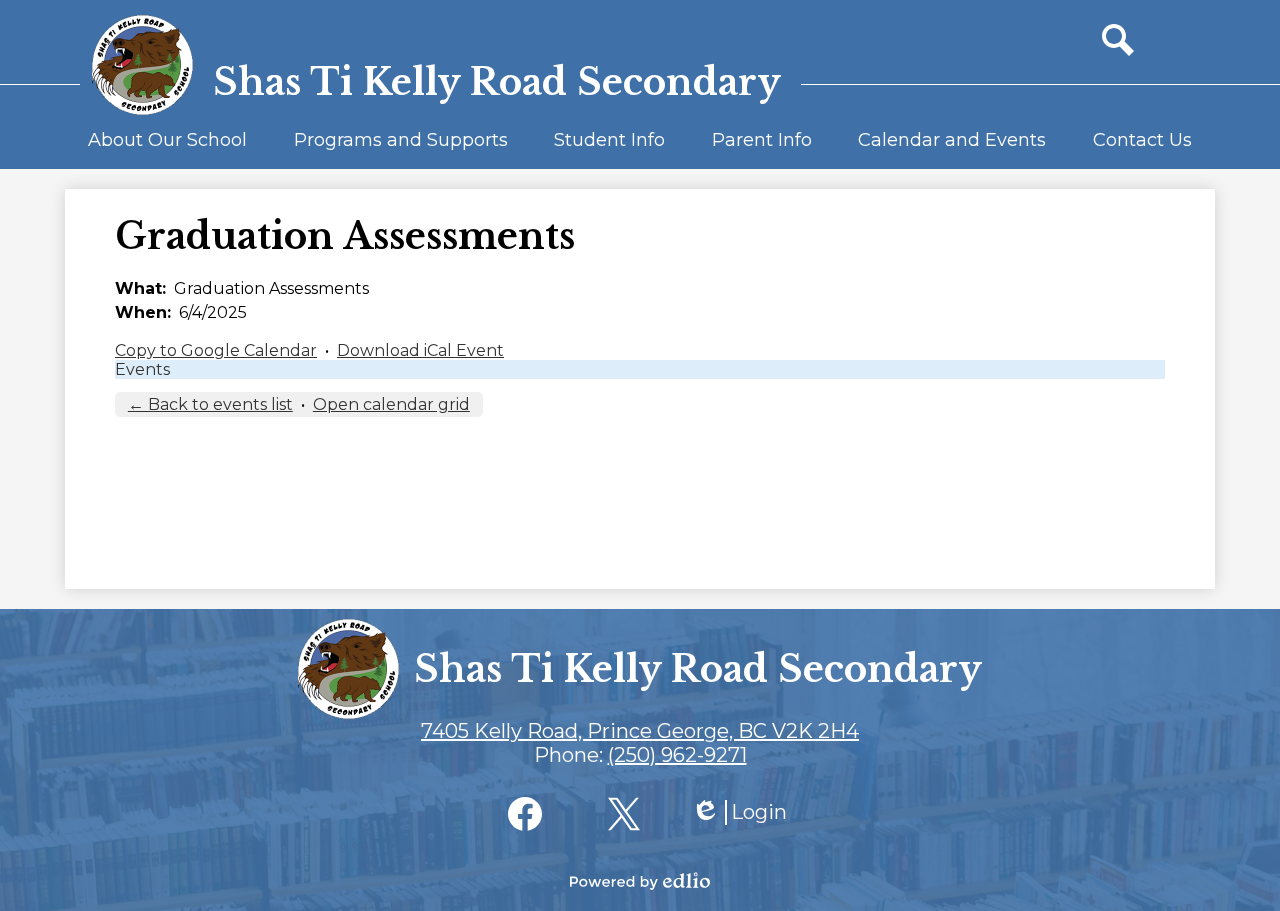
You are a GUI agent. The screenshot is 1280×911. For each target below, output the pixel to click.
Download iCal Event (420, 350)
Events (142, 369)
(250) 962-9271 (677, 755)
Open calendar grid (391, 404)
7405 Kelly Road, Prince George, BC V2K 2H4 (640, 731)
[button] (167, 149)
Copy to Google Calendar (216, 350)
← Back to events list (210, 404)
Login (739, 812)
